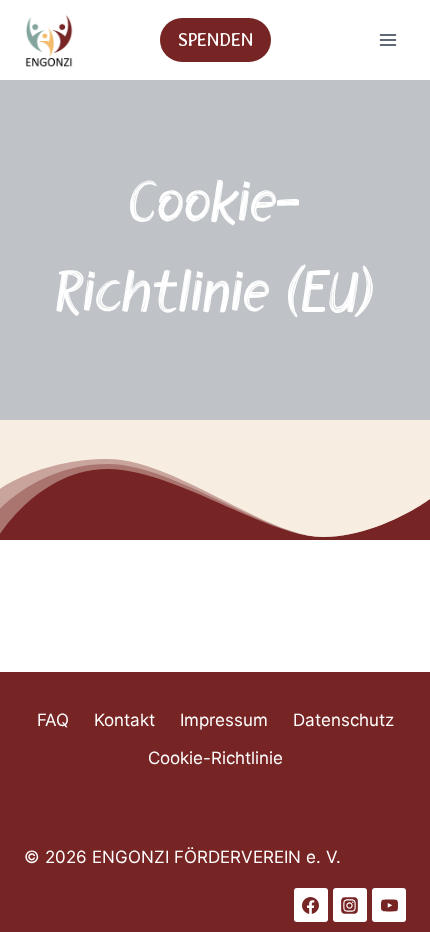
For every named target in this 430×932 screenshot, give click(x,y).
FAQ (53, 720)
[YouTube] (389, 905)
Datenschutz (343, 720)
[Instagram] (350, 905)
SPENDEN (215, 39)
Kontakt (124, 720)
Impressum (224, 720)
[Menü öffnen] (387, 39)
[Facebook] (311, 905)
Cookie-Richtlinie (215, 758)
